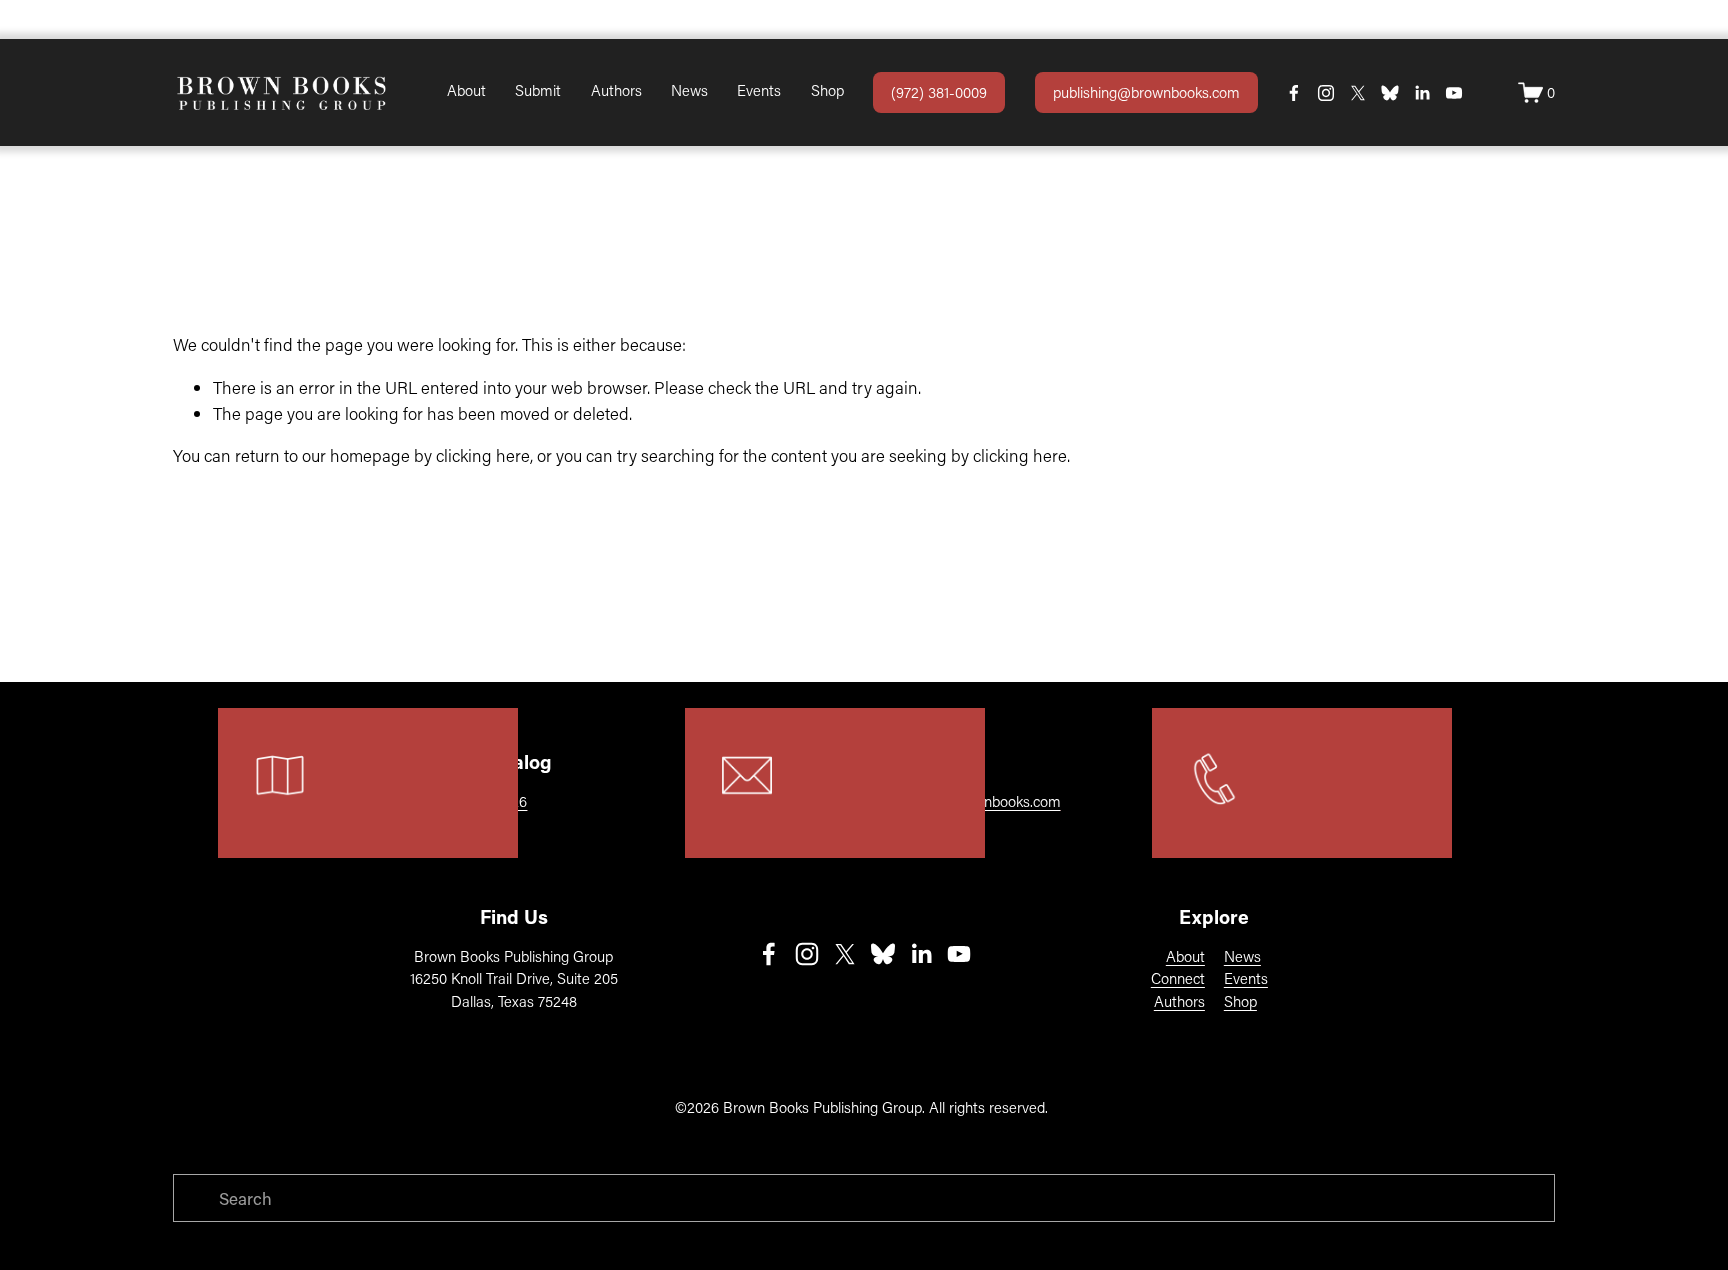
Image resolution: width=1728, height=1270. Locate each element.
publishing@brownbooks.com (1146, 92)
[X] (1358, 93)
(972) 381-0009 (939, 92)
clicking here (483, 455)
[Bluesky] (1390, 93)
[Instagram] (1326, 93)
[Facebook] (1294, 93)
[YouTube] (1454, 93)
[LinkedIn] (1422, 93)
